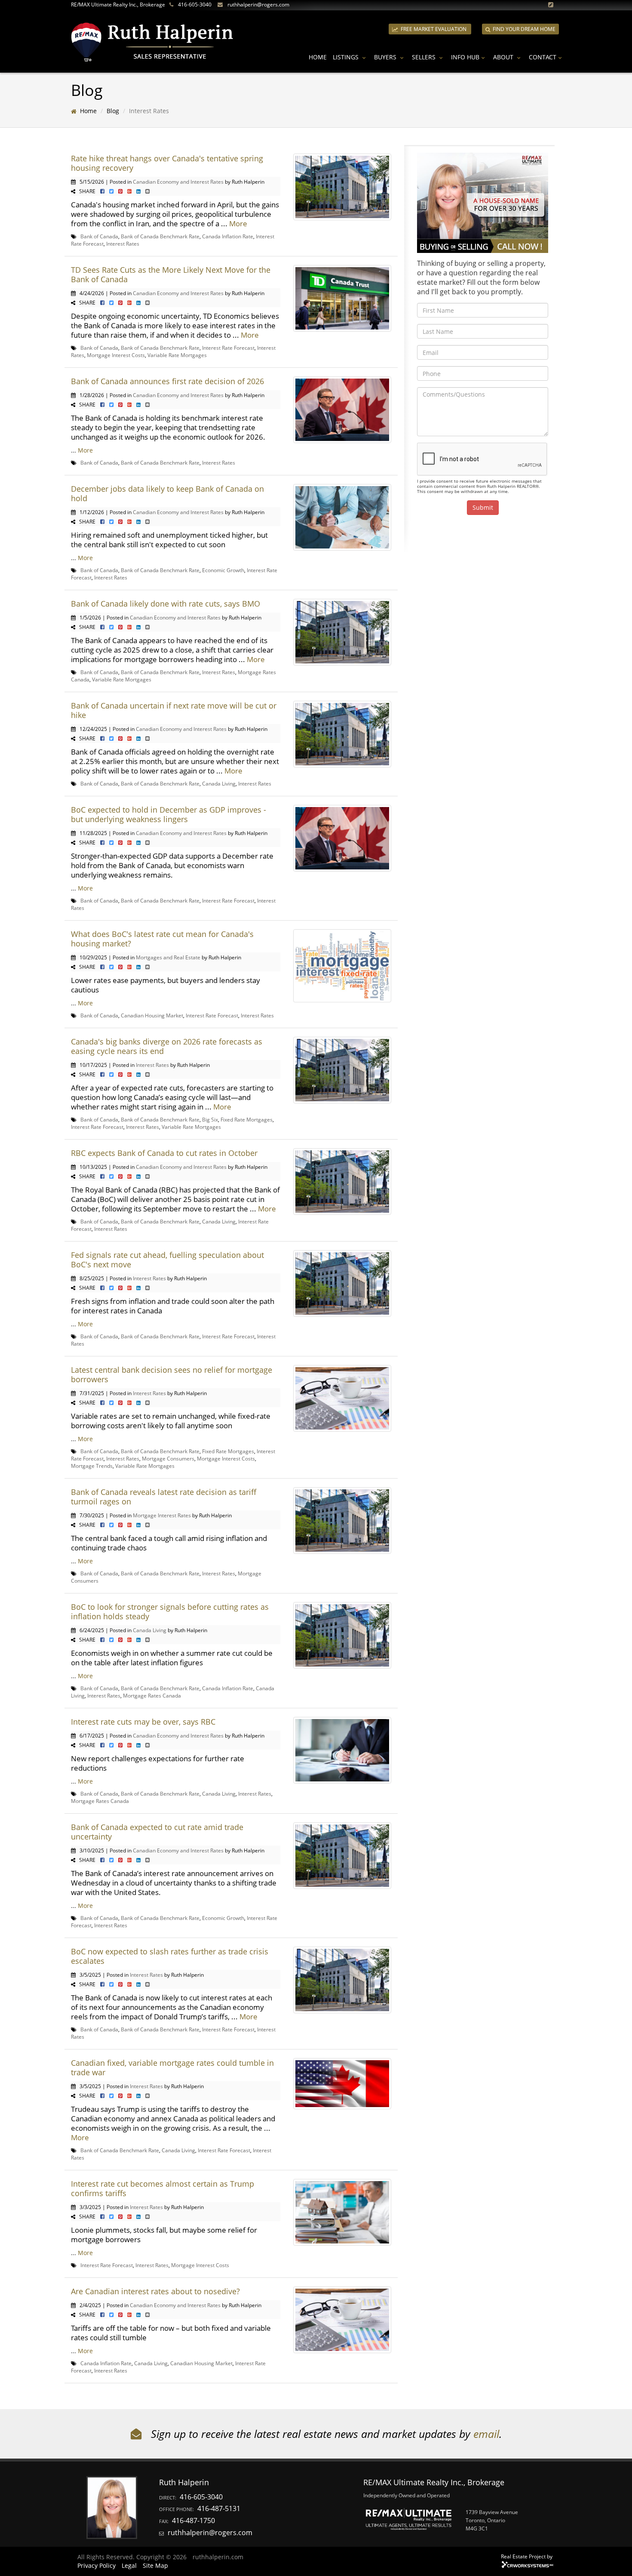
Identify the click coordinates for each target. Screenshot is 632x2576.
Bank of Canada (99, 236)
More (238, 223)
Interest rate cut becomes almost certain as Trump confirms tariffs (163, 2188)
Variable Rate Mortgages (177, 355)
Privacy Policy (97, 2565)
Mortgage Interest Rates (162, 1515)
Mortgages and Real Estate (168, 957)
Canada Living (219, 783)
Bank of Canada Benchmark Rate (160, 236)
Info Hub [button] (465, 57)
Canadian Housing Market (152, 1015)
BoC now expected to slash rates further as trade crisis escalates (170, 1956)
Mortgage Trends (92, 1466)
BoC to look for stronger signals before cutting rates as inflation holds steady (170, 1612)
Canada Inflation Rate (228, 236)
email (486, 2434)
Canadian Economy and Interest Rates (178, 182)
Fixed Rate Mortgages (247, 1119)
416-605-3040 (195, 5)
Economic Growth (223, 570)
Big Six (210, 1119)
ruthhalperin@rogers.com (258, 5)
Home (318, 57)
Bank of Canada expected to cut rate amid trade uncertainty (157, 1832)
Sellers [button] (425, 57)
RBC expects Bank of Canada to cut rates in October (164, 1153)
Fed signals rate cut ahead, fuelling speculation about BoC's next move (167, 1260)
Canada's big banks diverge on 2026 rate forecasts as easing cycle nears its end (167, 1046)
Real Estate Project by (527, 2556)
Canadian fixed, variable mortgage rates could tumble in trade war (172, 2068)
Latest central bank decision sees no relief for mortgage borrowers (172, 1374)
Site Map (155, 2565)
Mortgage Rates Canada (152, 1695)
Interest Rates (123, 243)
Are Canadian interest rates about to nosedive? (155, 2291)
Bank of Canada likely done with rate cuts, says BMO (166, 604)
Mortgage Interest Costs (116, 355)
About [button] (504, 57)
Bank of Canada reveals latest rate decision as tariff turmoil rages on (164, 1497)
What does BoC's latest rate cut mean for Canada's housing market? (162, 939)
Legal (129, 2565)
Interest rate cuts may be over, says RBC (143, 1722)
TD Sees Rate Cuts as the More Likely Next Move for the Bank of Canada (171, 274)
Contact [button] (543, 57)
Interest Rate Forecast (228, 348)
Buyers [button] (386, 57)
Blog (113, 111)
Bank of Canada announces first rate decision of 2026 (167, 381)
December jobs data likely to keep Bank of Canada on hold (167, 493)
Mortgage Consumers (168, 1458)
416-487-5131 (219, 2508)
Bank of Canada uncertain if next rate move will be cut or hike (174, 710)
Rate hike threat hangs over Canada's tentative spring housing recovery (167, 163)
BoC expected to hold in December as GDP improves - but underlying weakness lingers (169, 814)
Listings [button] (347, 57)
